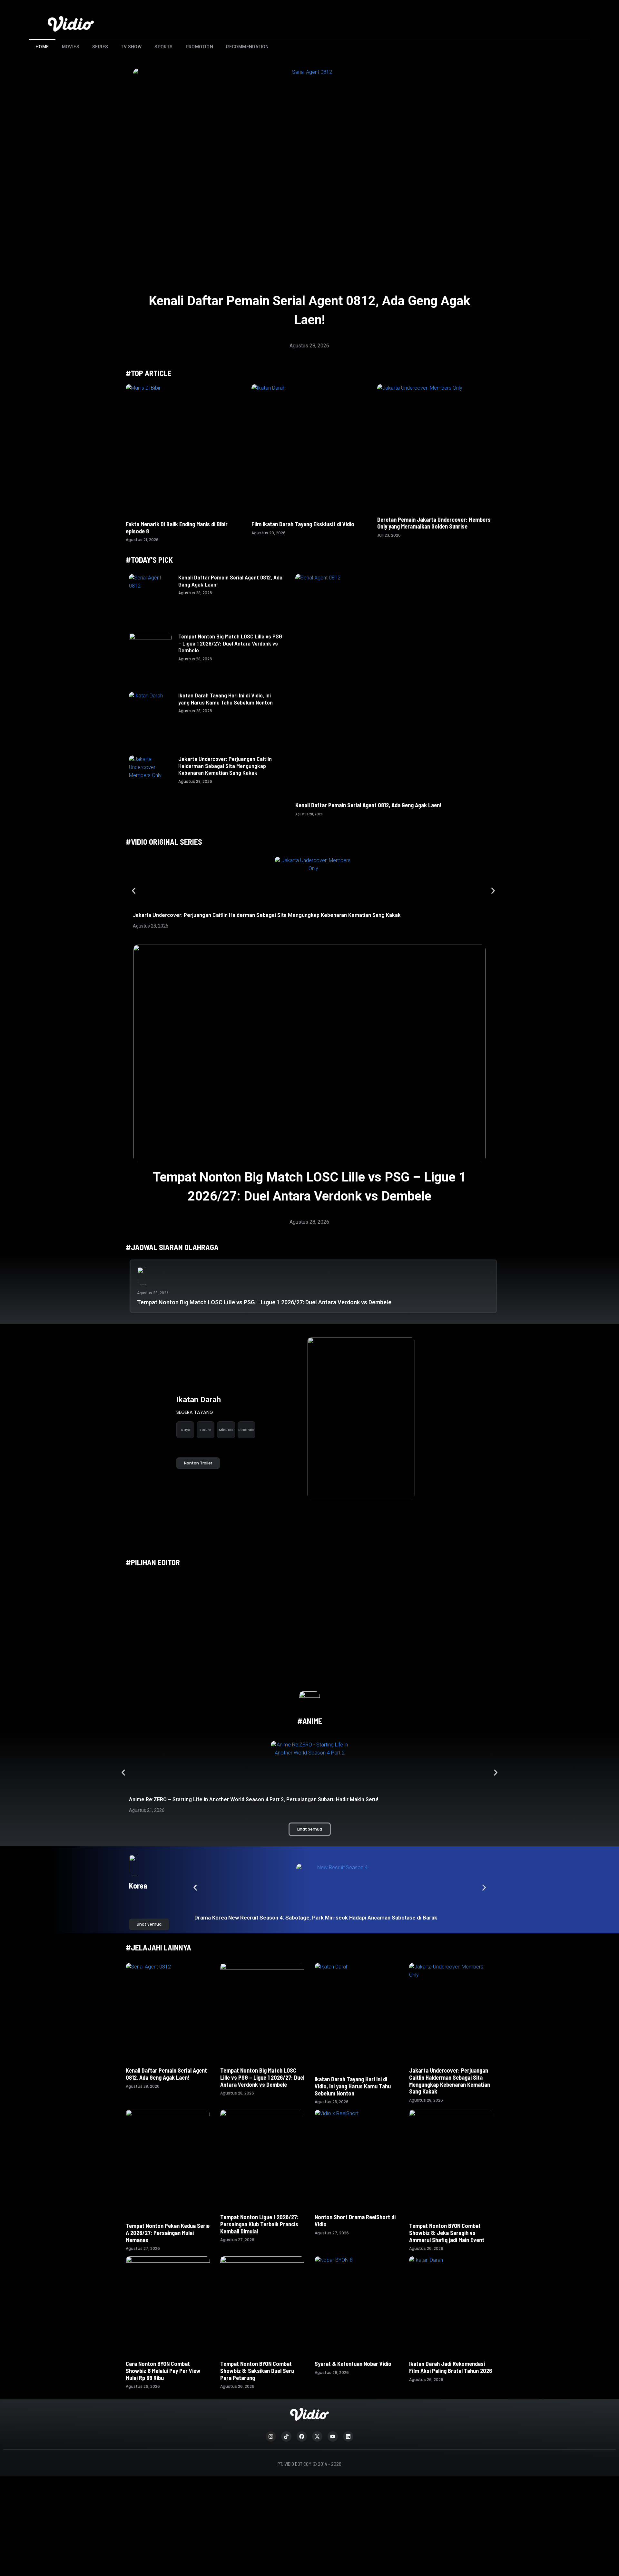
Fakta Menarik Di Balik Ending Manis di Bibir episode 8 (177, 528)
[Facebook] (302, 2436)
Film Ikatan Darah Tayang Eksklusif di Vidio (303, 524)
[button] (134, 891)
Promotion (200, 47)
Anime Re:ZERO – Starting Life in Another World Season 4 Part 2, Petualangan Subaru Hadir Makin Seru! (254, 1799)
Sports (163, 47)
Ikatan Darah (199, 1400)
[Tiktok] (286, 2436)
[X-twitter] (317, 2436)
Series (100, 47)
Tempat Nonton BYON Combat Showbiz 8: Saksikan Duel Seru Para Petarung (257, 2371)
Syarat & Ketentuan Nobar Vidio (353, 2364)
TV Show (131, 47)
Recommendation (247, 47)
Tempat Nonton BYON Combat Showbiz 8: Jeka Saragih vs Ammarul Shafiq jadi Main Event (447, 2233)
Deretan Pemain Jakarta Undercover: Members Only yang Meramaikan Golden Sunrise (434, 523)
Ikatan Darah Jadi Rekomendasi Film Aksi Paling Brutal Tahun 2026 (451, 2367)
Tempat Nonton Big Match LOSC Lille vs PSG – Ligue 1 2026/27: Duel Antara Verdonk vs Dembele (230, 643)
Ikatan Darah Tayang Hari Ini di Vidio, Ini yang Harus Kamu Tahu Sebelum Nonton (226, 699)
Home (42, 47)
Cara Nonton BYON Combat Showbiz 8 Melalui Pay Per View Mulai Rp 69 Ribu (163, 2371)
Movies (71, 47)
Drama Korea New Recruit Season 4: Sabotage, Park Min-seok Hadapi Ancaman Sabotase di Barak (316, 1918)
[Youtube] (333, 2436)
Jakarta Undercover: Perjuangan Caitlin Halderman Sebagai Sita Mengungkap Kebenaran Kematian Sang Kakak (225, 766)
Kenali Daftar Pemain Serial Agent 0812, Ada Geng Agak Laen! (230, 581)
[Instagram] (271, 2436)
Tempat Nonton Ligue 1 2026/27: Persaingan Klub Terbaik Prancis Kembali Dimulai (259, 2224)
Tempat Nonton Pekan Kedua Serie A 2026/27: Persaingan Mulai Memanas (168, 2233)
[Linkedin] (348, 2436)
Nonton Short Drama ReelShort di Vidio (355, 2221)
